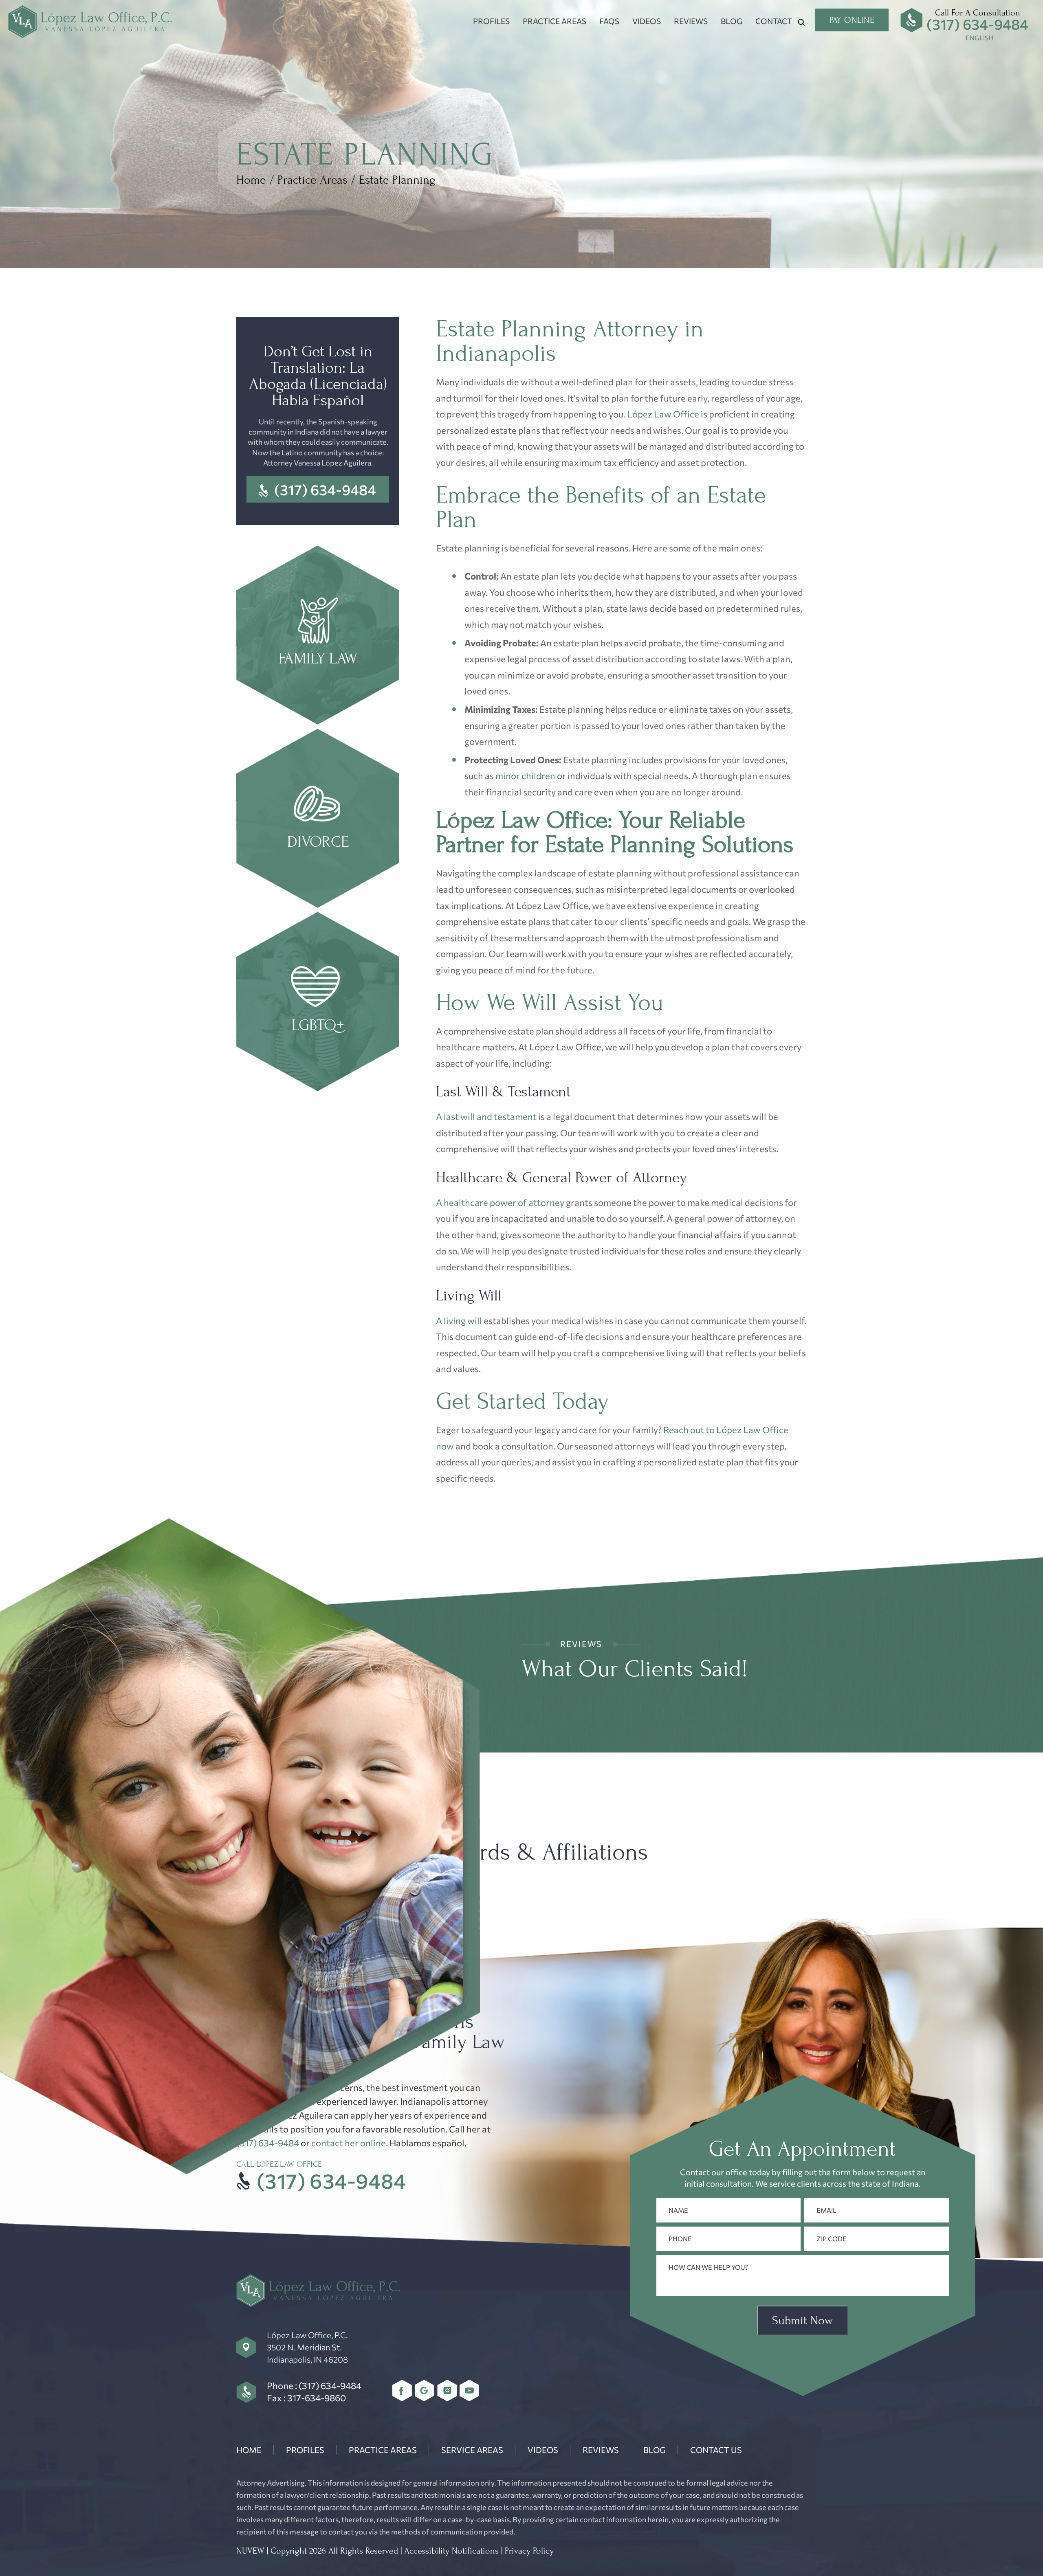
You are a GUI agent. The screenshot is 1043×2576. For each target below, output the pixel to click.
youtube (470, 2390)
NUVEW (250, 2551)
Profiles (491, 21)
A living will (459, 1321)
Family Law (318, 636)
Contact (774, 21)
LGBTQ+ (318, 1003)
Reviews (691, 21)
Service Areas (472, 2450)
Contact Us (716, 2450)
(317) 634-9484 (977, 24)
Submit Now (802, 2320)
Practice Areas (555, 21)
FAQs (609, 21)
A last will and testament (486, 1117)
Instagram (447, 2390)
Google (425, 2390)
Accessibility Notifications (451, 2551)
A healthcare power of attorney (500, 1202)
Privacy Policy (529, 2551)
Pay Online (852, 20)
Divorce (318, 819)
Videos (647, 21)
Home (249, 2450)
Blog (732, 21)
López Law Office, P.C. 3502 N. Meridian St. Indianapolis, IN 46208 (307, 2347)
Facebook (402, 2390)
